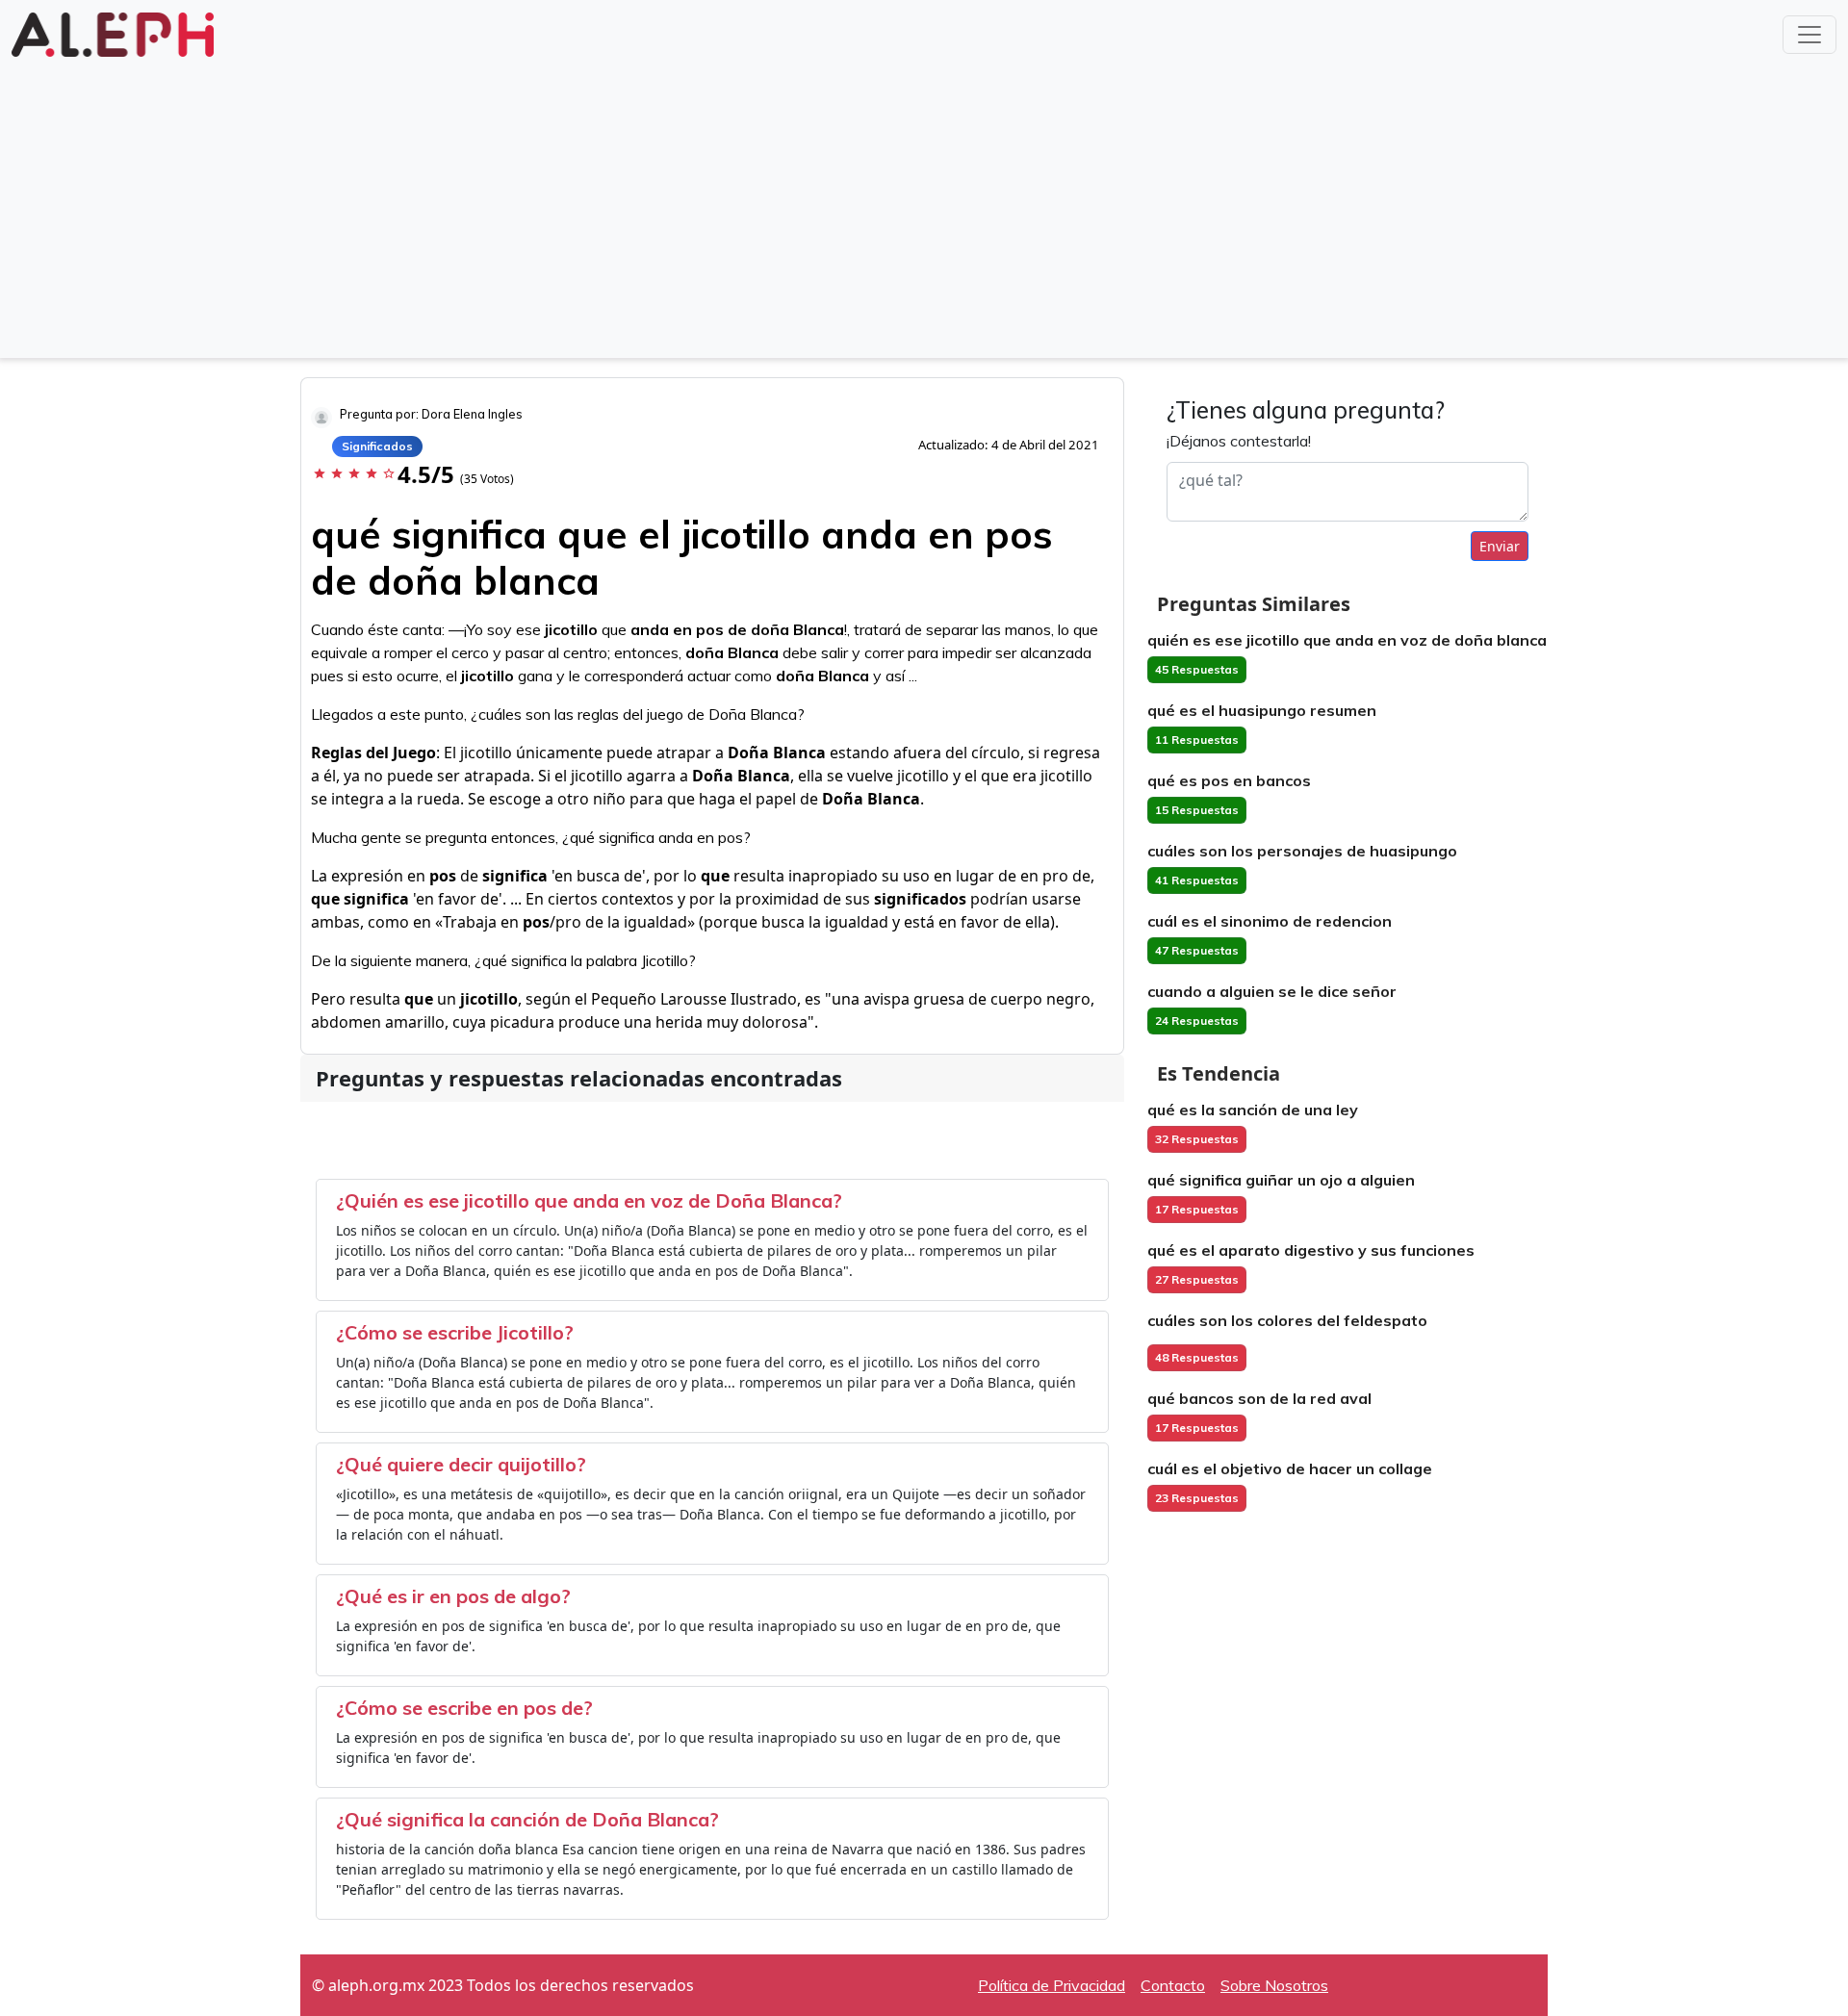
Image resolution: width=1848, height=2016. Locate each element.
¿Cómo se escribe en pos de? (464, 1708)
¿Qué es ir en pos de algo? (453, 1596)
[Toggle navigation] (1809, 35)
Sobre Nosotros (1274, 1985)
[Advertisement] (924, 206)
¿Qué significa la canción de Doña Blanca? (527, 1819)
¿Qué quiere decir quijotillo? (461, 1464)
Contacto (1173, 1985)
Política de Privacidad (1052, 1985)
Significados (377, 446)
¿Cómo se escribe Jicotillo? (455, 1332)
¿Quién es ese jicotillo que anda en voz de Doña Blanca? (589, 1200)
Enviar (1500, 546)
